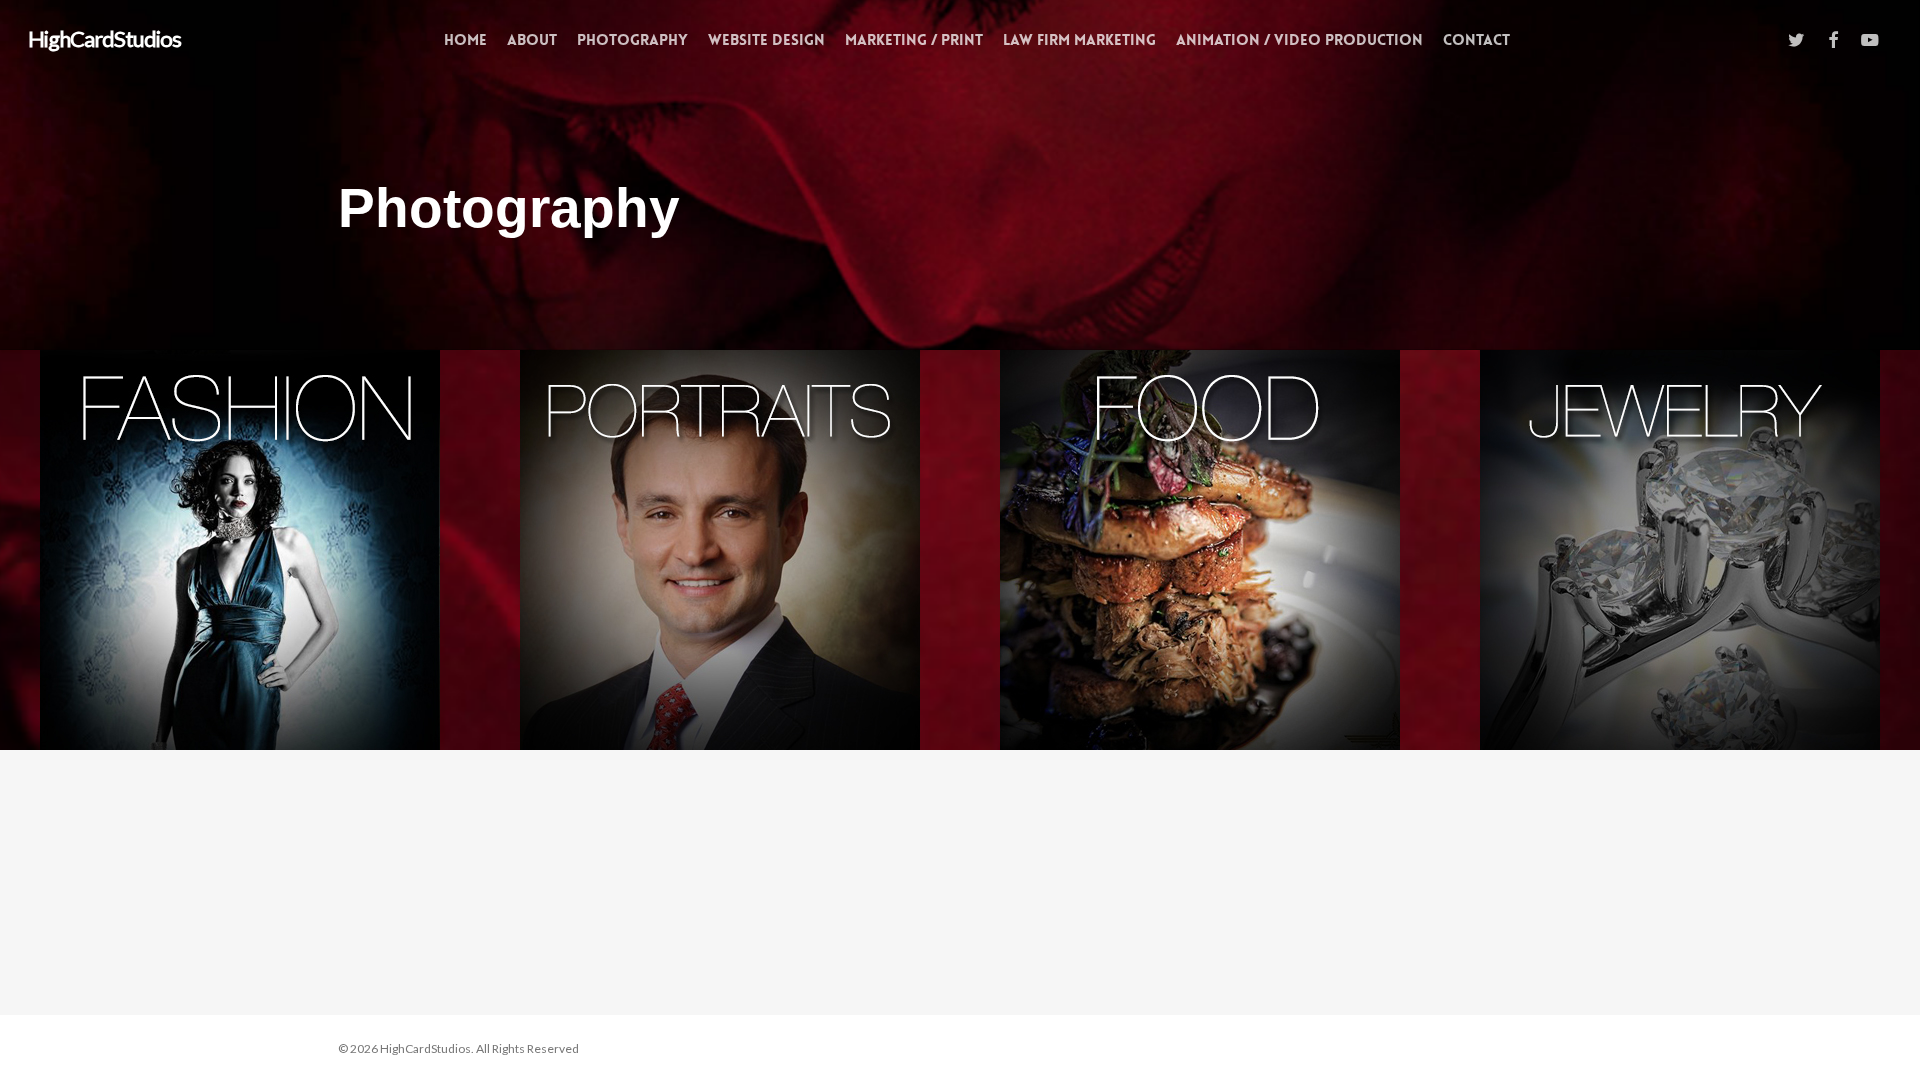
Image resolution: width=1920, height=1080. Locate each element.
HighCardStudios (104, 39)
